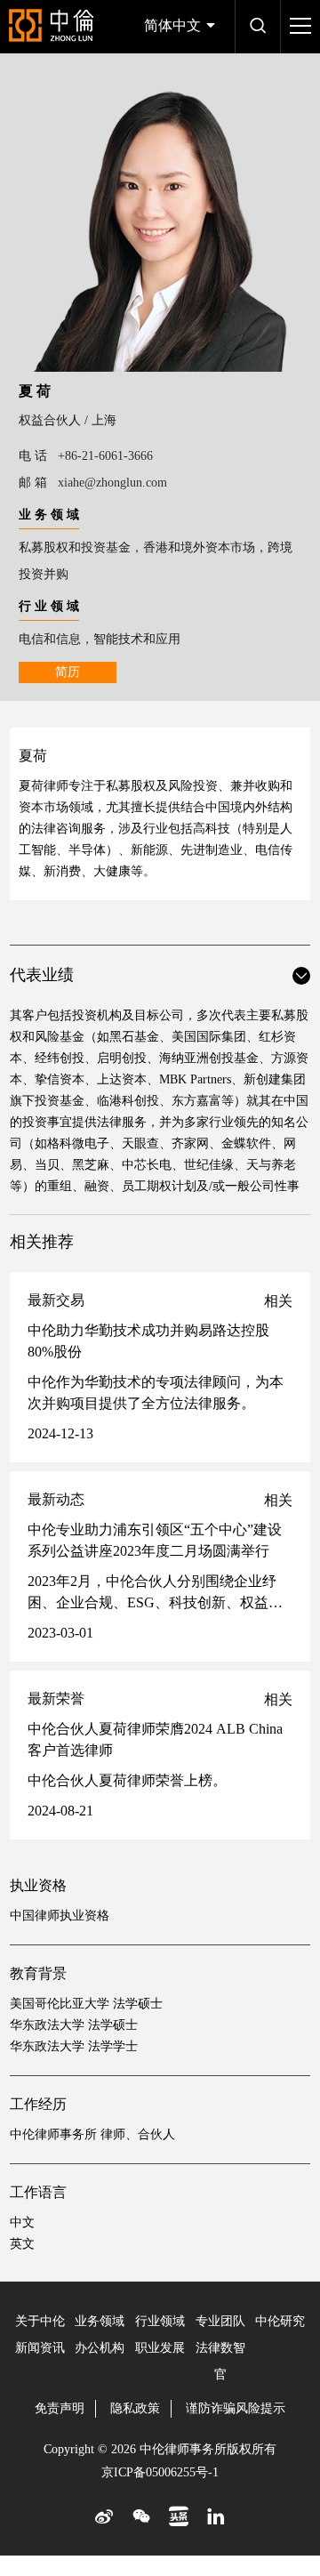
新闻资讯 (40, 2348)
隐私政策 (135, 2408)
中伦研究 (280, 2321)
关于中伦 (40, 2321)
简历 (68, 672)
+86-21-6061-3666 (105, 456)
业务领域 (100, 2321)
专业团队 (220, 2321)
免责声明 (60, 2408)
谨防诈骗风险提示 (236, 2408)
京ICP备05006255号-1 (160, 2472)
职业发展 (160, 2348)
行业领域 (160, 2321)
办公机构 (100, 2348)
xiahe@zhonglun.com (112, 483)
